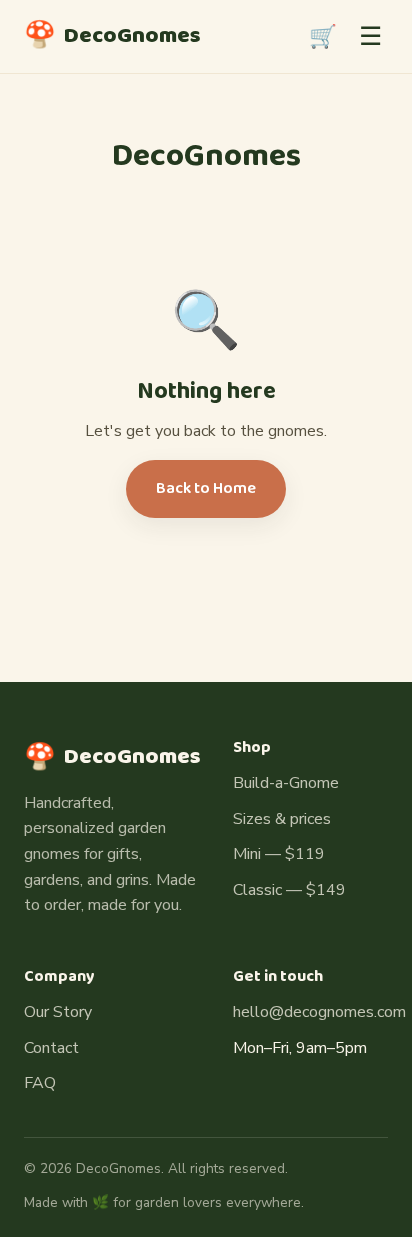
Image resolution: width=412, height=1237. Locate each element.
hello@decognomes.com (319, 1012)
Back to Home (206, 488)
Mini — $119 (279, 854)
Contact (51, 1048)
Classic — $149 (289, 890)
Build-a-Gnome (286, 783)
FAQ (40, 1083)
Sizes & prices (282, 819)
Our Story (58, 1012)
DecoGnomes (112, 36)
